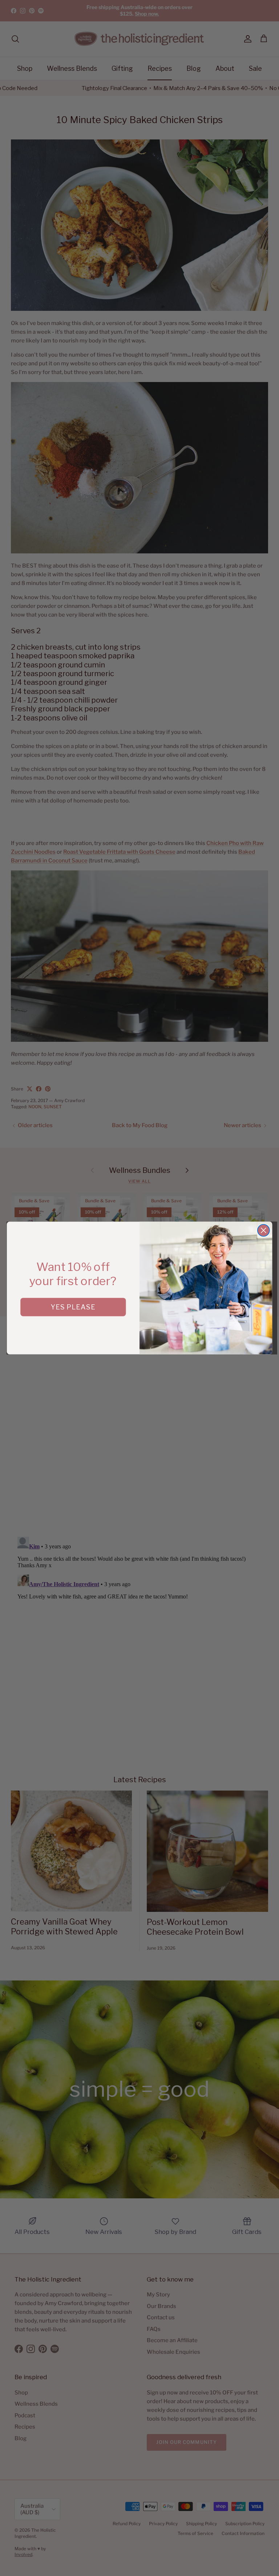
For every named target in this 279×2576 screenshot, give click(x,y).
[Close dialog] (264, 1230)
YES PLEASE (73, 1307)
